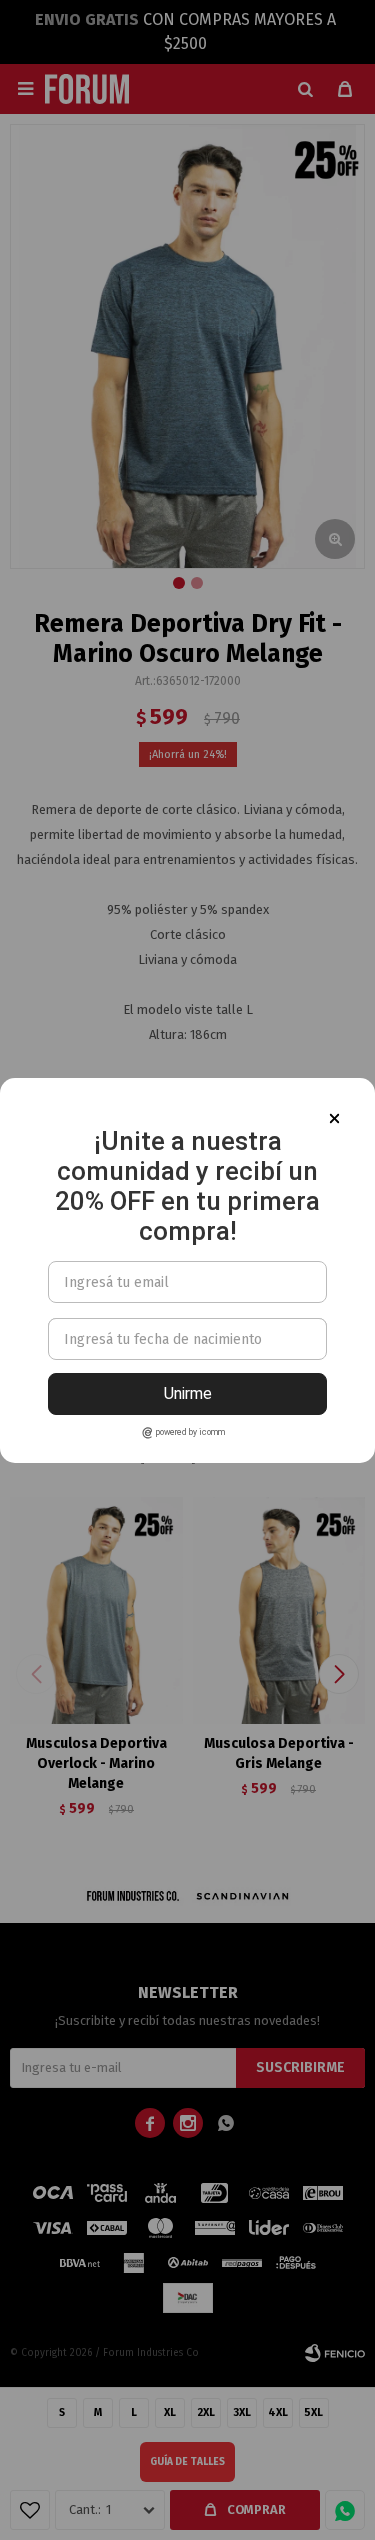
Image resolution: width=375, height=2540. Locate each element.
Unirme (188, 1393)
